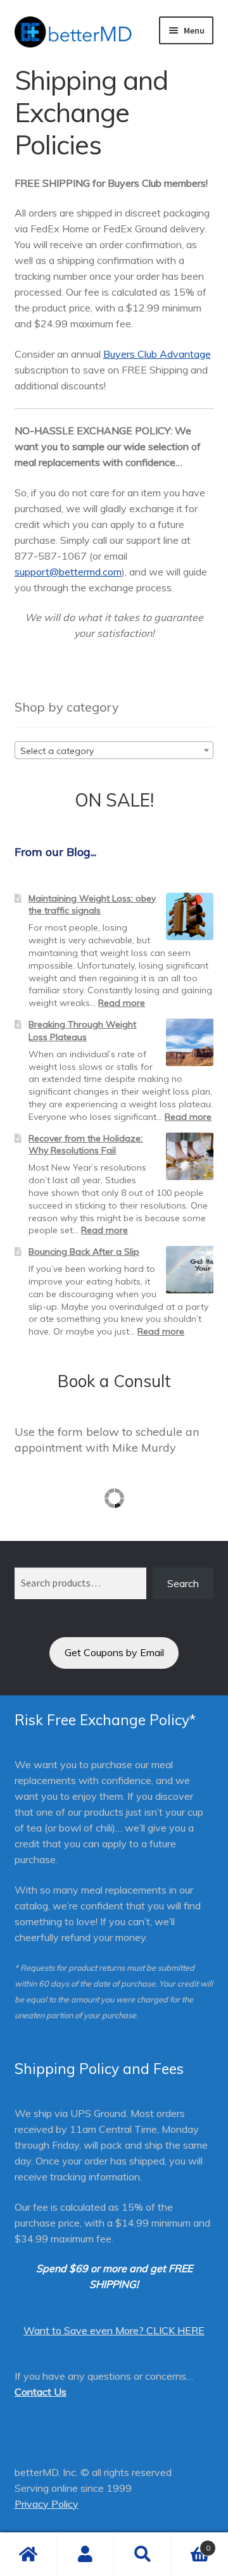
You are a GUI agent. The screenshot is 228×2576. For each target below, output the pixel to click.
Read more (122, 1003)
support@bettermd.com (68, 572)
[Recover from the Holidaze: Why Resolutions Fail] (190, 1156)
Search (183, 1583)
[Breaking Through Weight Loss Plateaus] (190, 1042)
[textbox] (114, 751)
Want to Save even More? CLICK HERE (114, 2330)
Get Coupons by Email (114, 1652)
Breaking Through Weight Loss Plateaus (82, 1031)
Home (28, 2554)
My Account (85, 2554)
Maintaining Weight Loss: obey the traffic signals (92, 905)
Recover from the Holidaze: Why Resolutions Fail (85, 1145)
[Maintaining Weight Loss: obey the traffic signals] (190, 916)
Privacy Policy (47, 2504)
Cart (191, 2543)
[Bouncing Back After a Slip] (190, 1270)
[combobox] (114, 750)
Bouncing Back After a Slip (84, 1252)
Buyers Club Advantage (157, 354)
